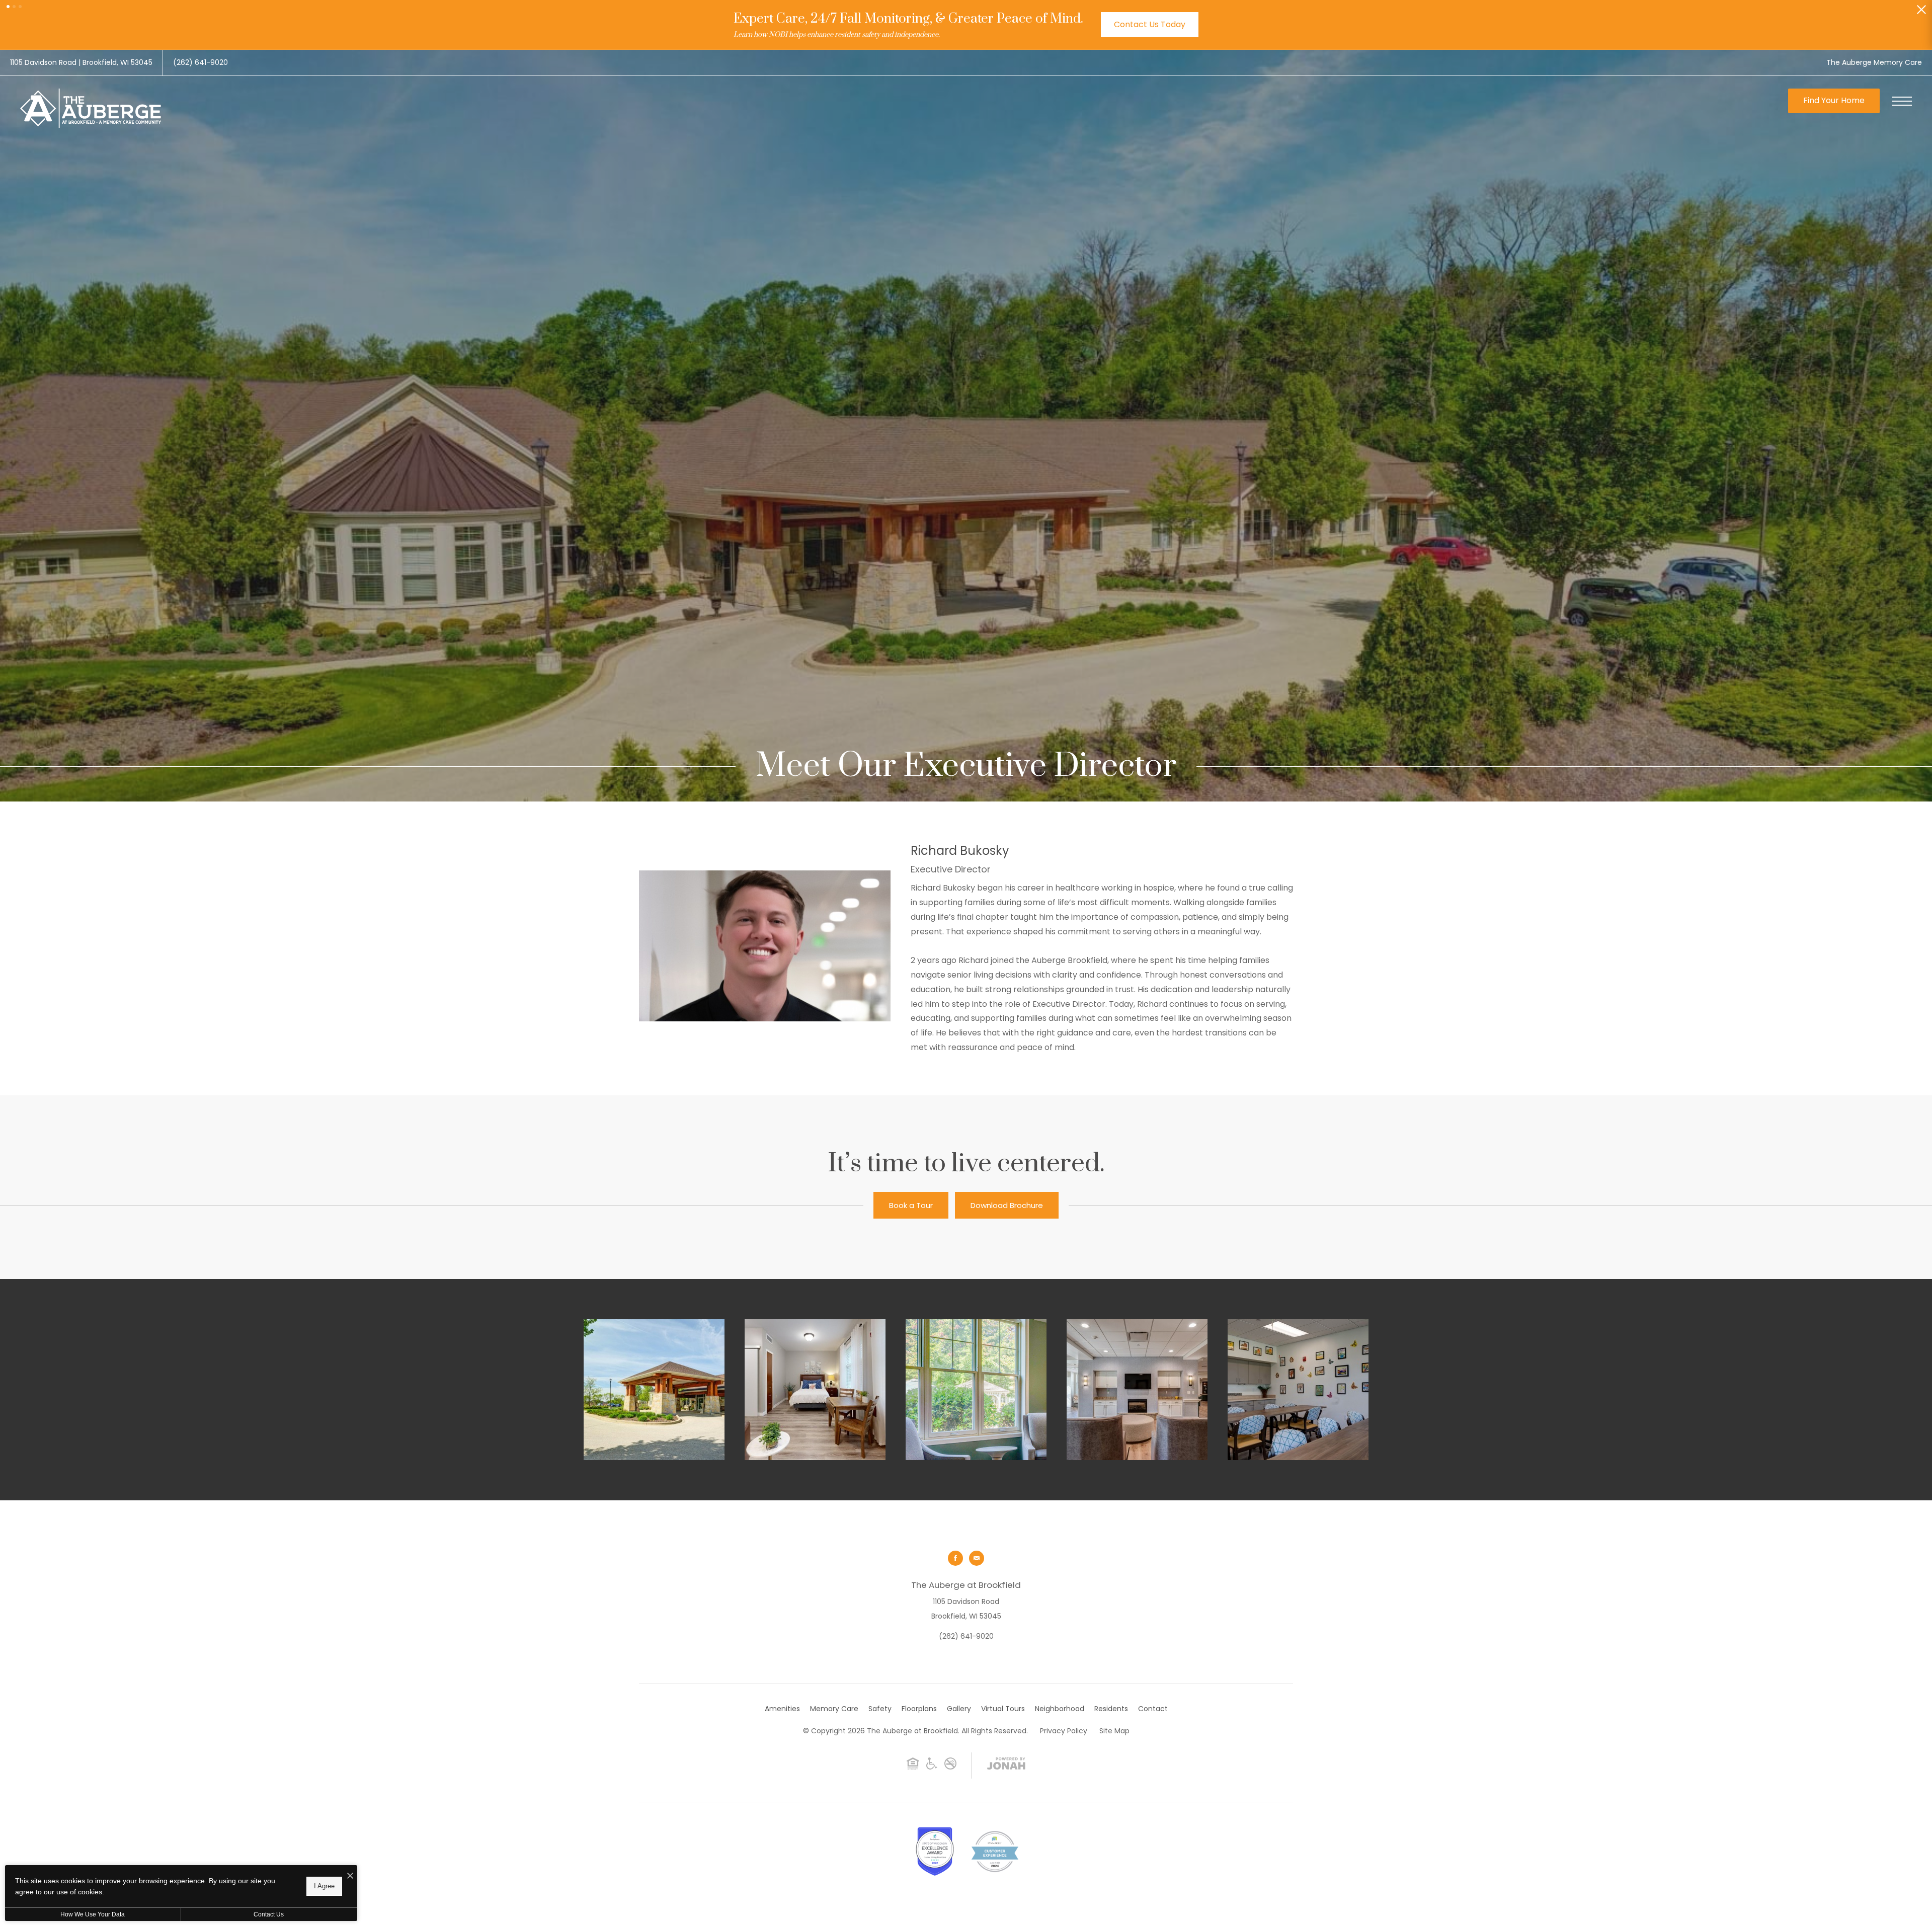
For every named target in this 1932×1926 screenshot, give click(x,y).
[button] (8, 7)
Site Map (1114, 1731)
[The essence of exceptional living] (654, 1390)
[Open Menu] (1902, 101)
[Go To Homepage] (91, 108)
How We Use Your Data (93, 1914)
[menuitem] (782, 1709)
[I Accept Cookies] (350, 1876)
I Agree (324, 1886)
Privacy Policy (1064, 1731)
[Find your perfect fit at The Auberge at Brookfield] (1298, 1390)
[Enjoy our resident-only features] (1137, 1390)
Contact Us (269, 1914)
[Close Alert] (1921, 12)
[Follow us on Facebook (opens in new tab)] (955, 1558)
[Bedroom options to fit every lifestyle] (815, 1390)
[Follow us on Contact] (977, 1558)
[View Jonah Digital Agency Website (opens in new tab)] (1006, 1765)
